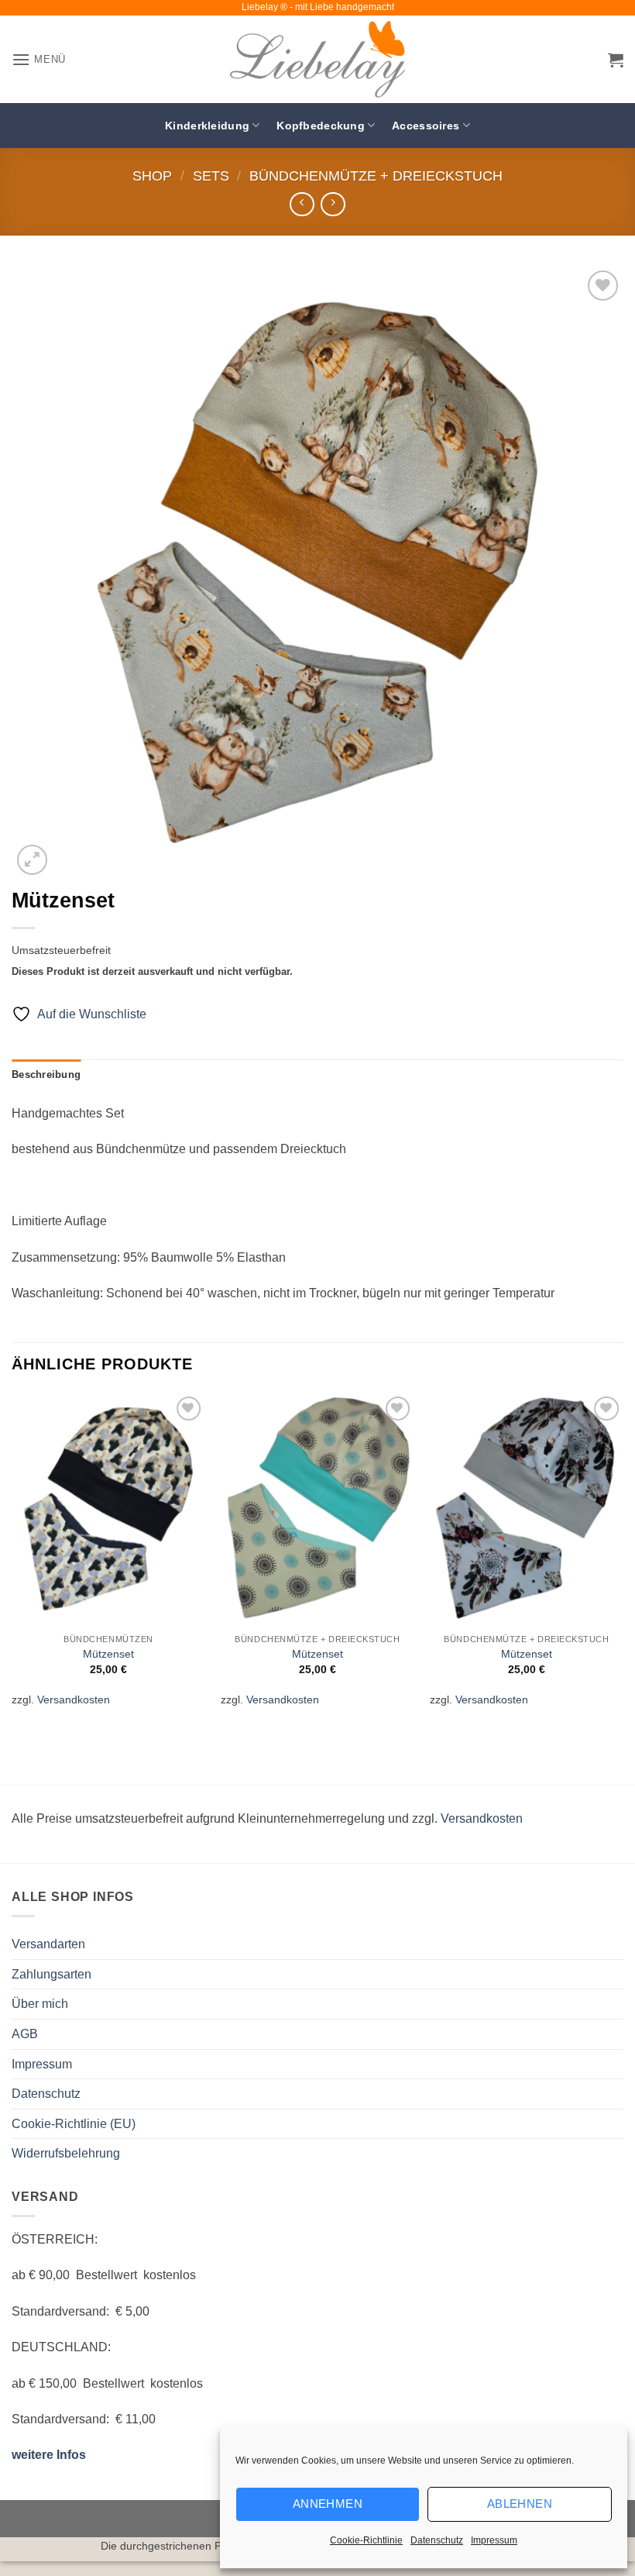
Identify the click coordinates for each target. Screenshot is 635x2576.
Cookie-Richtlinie (366, 2540)
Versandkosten (74, 1700)
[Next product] (302, 204)
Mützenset (108, 1654)
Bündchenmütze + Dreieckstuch (376, 176)
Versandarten (48, 1944)
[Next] (623, 1560)
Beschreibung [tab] (46, 1074)
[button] (39, 59)
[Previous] (12, 1560)
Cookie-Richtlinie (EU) (74, 2124)
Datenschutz (437, 2540)
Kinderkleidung (207, 126)
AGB (25, 2034)
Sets (211, 176)
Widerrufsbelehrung (66, 2153)
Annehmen (328, 2504)
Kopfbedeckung (321, 126)
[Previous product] (333, 204)
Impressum (494, 2540)
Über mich (40, 2004)
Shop (152, 176)
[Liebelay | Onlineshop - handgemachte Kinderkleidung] (317, 59)
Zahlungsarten (51, 1974)
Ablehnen (520, 2504)
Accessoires (426, 126)
